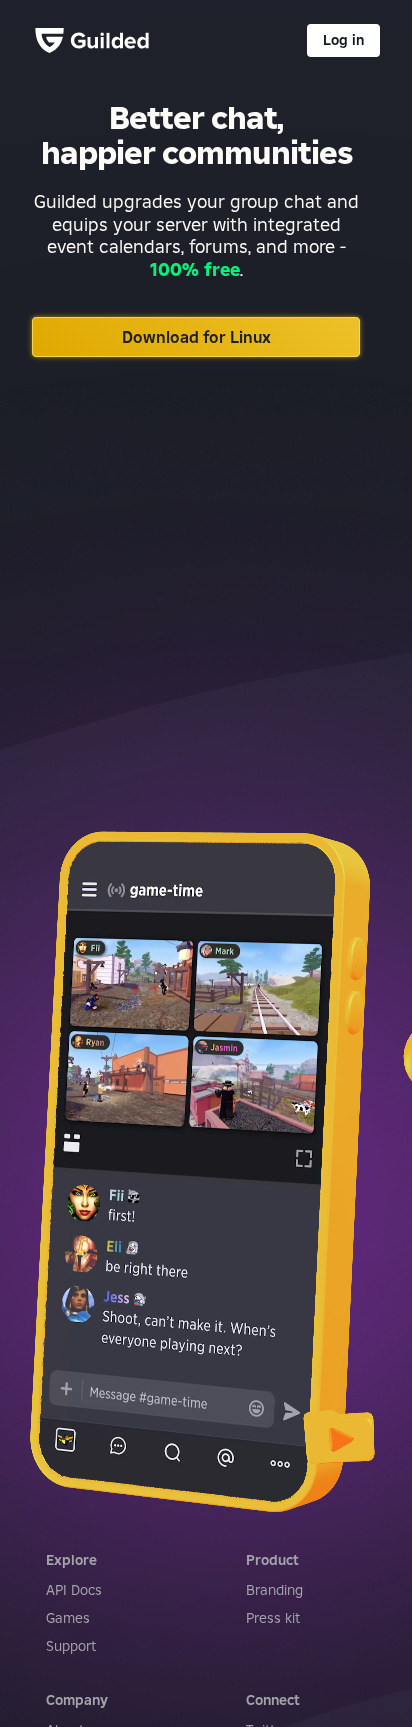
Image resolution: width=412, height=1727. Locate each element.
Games (68, 1618)
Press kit (273, 1618)
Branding (274, 1590)
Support (71, 1646)
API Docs (74, 1590)
